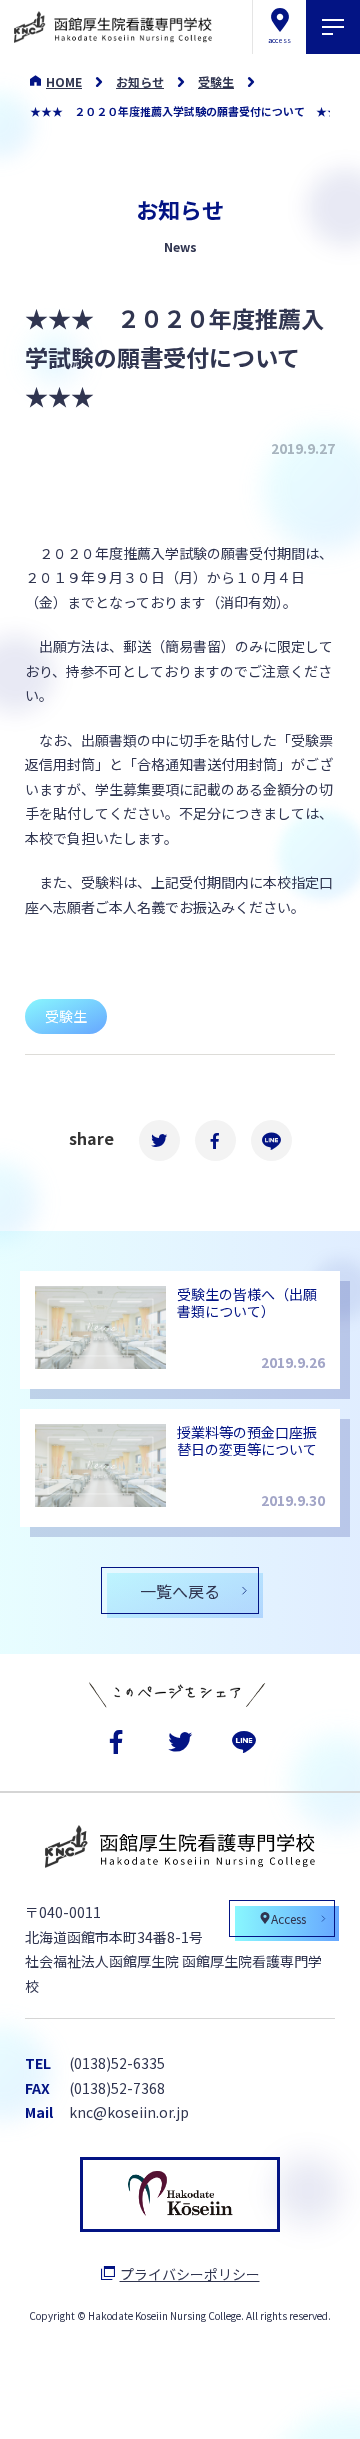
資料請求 (115, 2403)
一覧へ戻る (180, 1591)
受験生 (216, 81)
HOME (64, 81)
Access (288, 1918)
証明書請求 (243, 2403)
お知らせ (140, 81)
